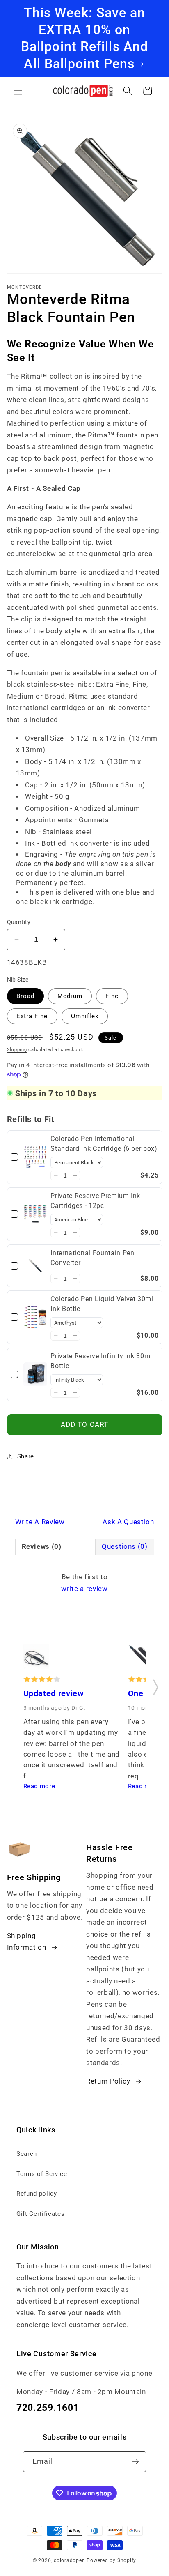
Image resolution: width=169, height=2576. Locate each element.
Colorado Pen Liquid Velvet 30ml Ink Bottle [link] (102, 1304)
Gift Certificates (40, 2214)
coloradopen (69, 2560)
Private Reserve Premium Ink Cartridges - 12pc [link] (95, 1201)
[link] (35, 1157)
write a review (84, 1589)
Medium (70, 996)
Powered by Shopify (111, 2560)
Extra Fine (32, 1016)
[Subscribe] (135, 2462)
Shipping (17, 1050)
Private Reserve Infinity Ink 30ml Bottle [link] (101, 1361)
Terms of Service (42, 2174)
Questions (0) (125, 1547)
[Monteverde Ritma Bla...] (37, 1659)
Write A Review (40, 1522)
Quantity (19, 922)
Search (27, 2154)
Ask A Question (128, 1522)
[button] (18, 91)
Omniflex (85, 1016)
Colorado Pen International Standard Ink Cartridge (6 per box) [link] (104, 1144)
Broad (26, 996)
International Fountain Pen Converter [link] (92, 1258)
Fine (112, 996)
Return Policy (108, 2081)
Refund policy (37, 2194)
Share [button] (26, 1456)
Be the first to (84, 1583)
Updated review (54, 1694)
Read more (39, 1786)
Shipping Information (27, 1942)
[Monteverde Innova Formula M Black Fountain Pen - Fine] (141, 1659)
